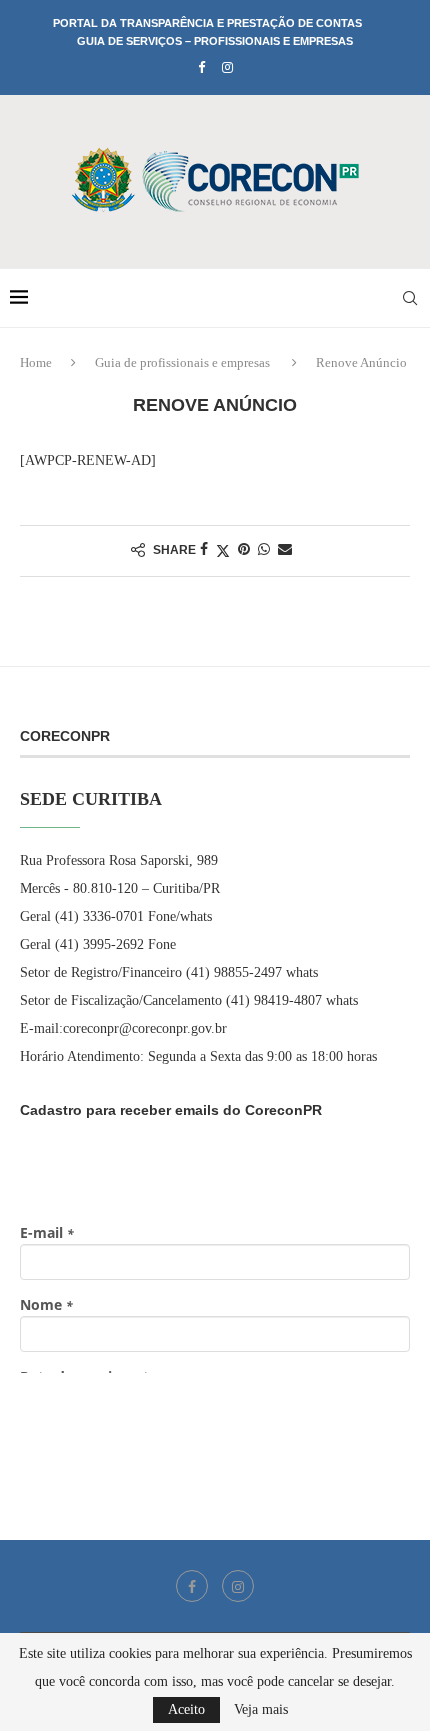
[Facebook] (201, 68)
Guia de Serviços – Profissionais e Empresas (215, 41)
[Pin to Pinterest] (244, 550)
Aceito (186, 1709)
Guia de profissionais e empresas (182, 362)
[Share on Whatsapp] (264, 550)
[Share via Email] (285, 550)
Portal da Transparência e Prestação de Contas (207, 23)
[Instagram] (227, 68)
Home (36, 362)
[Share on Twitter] (223, 551)
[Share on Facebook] (204, 550)
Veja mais (261, 1710)
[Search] (410, 298)
